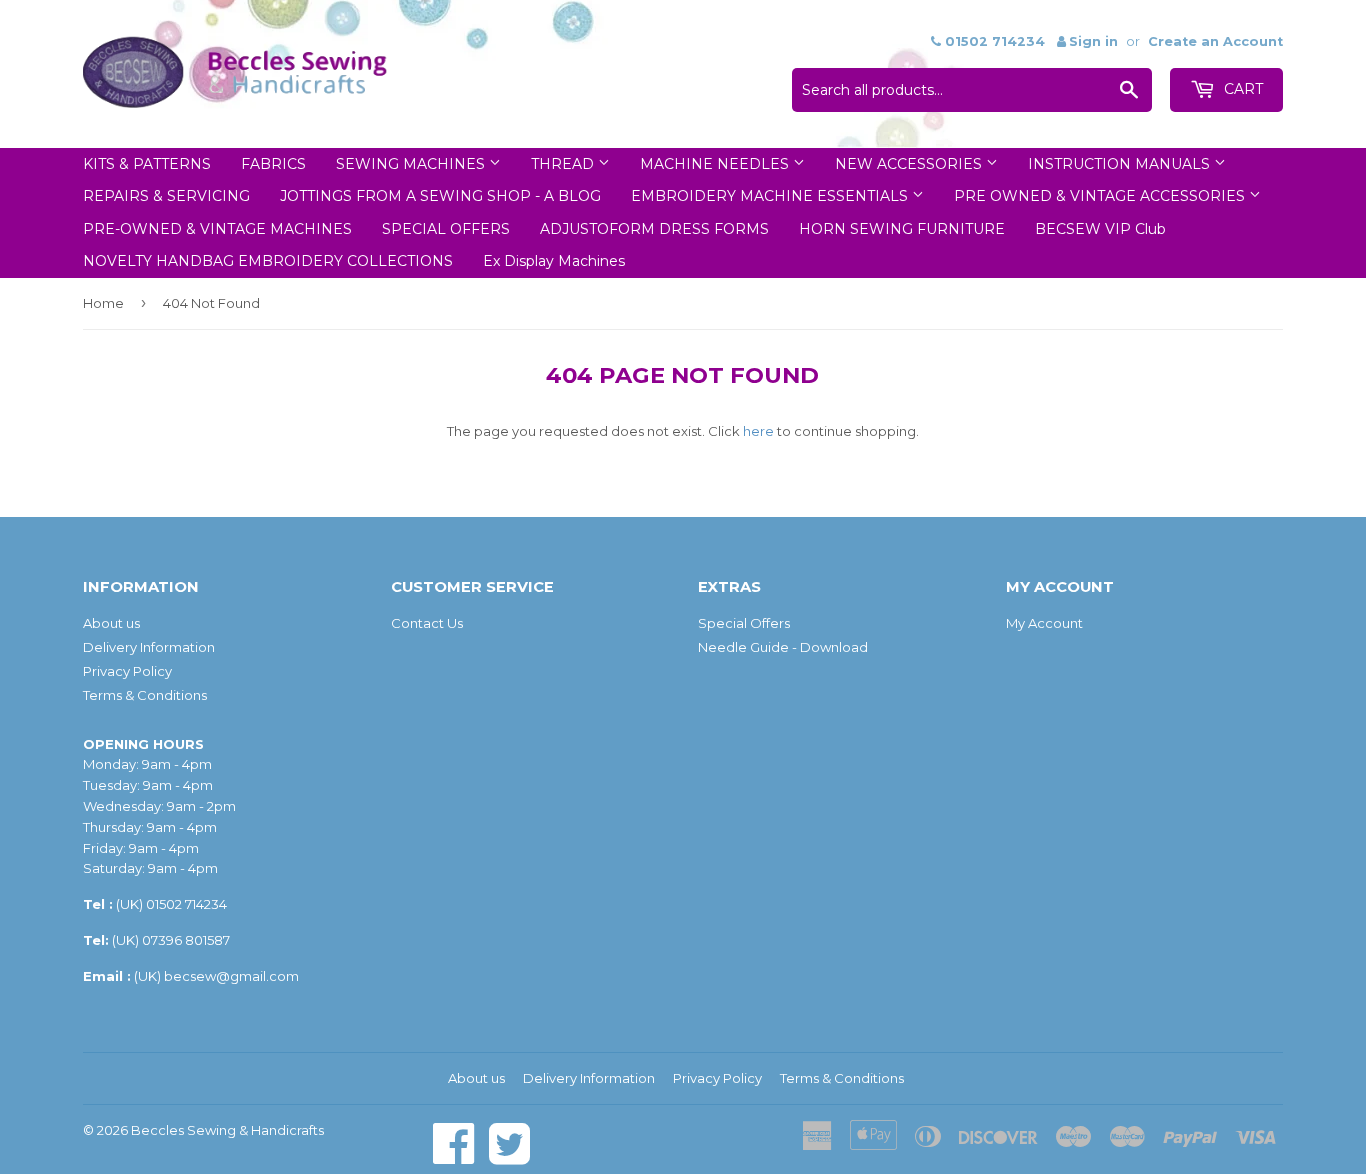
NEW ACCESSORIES (910, 164)
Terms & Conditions (145, 695)
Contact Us (427, 623)
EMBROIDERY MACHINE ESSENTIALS (771, 196)
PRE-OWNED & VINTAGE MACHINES (217, 229)
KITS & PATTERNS (147, 164)
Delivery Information (149, 647)
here (758, 431)
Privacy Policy (127, 671)
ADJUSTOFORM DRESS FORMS (654, 229)
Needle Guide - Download (783, 647)
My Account (1044, 623)
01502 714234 (186, 904)
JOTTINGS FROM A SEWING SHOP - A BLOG (440, 196)
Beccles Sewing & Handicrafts (227, 1130)
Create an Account (1215, 41)
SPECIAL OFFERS (446, 229)
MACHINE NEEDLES (716, 164)
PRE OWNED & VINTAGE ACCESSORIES (1101, 196)
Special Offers (744, 623)
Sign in (1093, 41)
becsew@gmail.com (231, 976)
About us (111, 623)
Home (103, 303)
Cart (1241, 89)
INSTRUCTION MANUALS (1121, 164)
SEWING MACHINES (412, 164)
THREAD (564, 164)
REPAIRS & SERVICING (166, 196)
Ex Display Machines (554, 261)
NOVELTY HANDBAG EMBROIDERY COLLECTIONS (268, 261)
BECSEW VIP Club (1100, 229)
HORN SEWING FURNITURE (902, 229)
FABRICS (273, 164)
